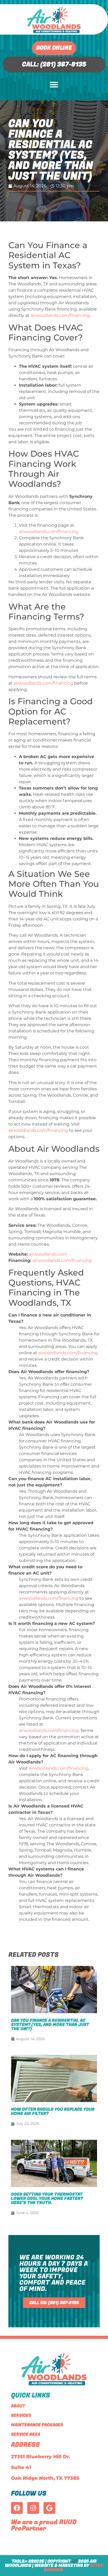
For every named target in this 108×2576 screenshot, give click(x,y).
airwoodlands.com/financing (60, 315)
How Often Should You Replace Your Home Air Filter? (53, 2111)
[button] (54, 84)
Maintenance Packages (37, 2425)
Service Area (26, 2434)
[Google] (49, 2508)
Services (21, 2415)
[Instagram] (33, 2508)
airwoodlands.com (48, 1254)
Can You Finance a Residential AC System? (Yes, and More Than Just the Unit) (50, 2025)
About (18, 2406)
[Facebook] (17, 2508)
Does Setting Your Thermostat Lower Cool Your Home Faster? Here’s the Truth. (47, 2199)
